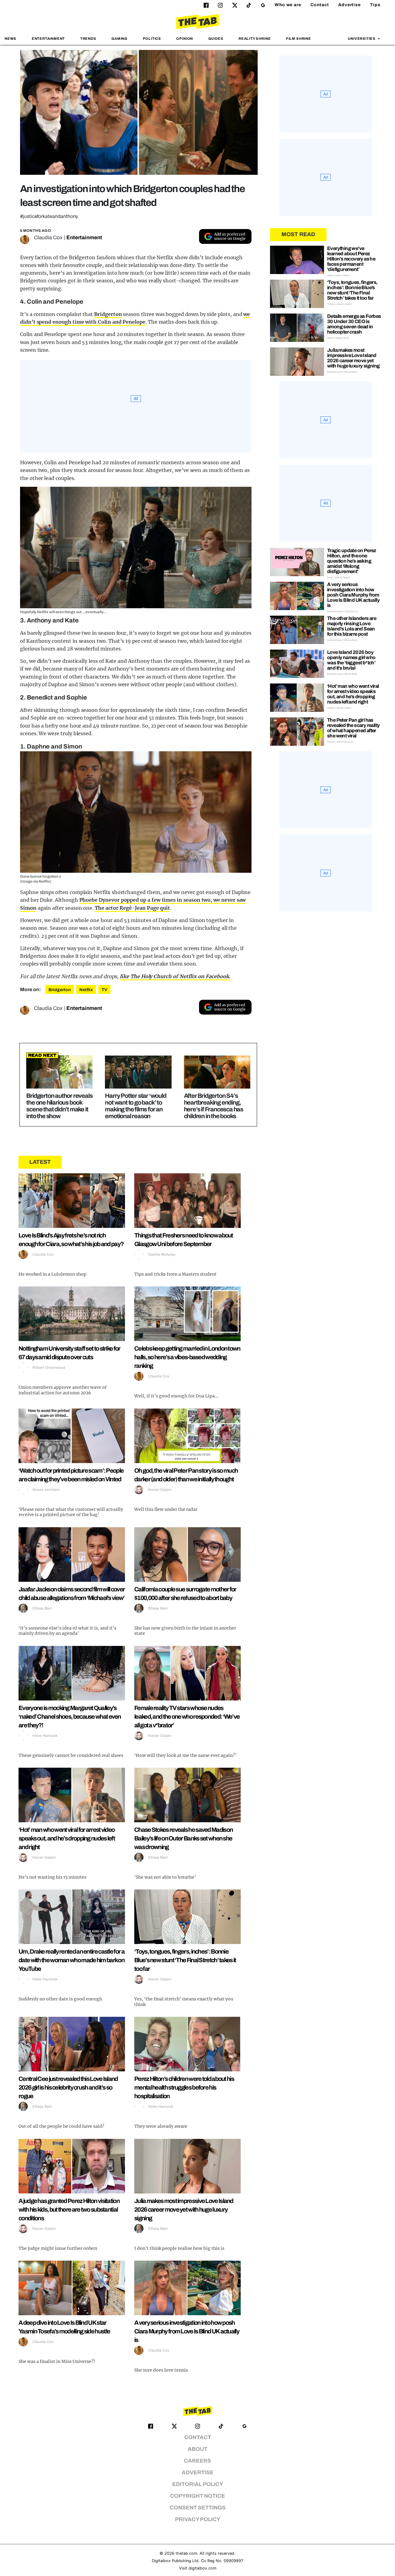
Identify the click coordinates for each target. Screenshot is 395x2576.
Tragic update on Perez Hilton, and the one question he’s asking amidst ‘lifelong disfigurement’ (352, 561)
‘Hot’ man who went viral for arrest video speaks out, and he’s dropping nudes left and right (67, 1838)
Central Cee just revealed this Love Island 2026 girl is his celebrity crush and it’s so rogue (68, 2087)
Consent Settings (198, 2508)
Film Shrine (299, 39)
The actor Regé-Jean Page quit (132, 908)
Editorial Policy (198, 2484)
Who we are (288, 5)
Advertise (349, 5)
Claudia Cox (48, 238)
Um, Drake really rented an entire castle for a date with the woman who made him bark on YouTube (71, 1960)
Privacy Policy (198, 2519)
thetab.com (186, 2553)
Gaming (119, 39)
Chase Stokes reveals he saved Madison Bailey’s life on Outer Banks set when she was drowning (183, 1838)
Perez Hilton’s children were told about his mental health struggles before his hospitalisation (184, 2087)
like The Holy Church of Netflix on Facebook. (175, 976)
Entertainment (48, 39)
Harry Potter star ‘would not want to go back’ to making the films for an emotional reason (135, 1106)
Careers (197, 2461)
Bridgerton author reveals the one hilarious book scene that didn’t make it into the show (59, 1106)
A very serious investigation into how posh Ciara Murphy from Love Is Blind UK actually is (187, 2331)
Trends (88, 39)
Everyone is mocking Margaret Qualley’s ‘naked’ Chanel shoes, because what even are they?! (70, 1717)
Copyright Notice (197, 2496)
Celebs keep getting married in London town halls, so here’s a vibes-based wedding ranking (187, 1357)
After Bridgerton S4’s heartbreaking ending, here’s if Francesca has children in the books (214, 1106)
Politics (152, 39)
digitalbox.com (202, 2568)
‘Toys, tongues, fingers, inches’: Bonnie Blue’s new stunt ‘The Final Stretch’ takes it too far (185, 1960)
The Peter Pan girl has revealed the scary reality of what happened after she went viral (353, 728)
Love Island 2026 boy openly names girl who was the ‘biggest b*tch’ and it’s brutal (351, 660)
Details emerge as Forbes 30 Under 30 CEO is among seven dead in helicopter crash (354, 324)
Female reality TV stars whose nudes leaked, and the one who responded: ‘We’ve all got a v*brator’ (187, 1717)
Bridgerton (108, 314)
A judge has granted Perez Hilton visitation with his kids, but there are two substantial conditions (69, 2209)
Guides (216, 39)
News (10, 39)
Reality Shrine (255, 39)
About (197, 2449)
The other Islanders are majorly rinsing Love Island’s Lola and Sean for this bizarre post (352, 626)
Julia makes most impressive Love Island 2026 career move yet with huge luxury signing (184, 2209)
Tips (375, 5)
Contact (320, 5)
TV (104, 990)
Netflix (86, 990)
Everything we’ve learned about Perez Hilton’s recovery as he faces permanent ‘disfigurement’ (351, 259)
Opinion (185, 39)
